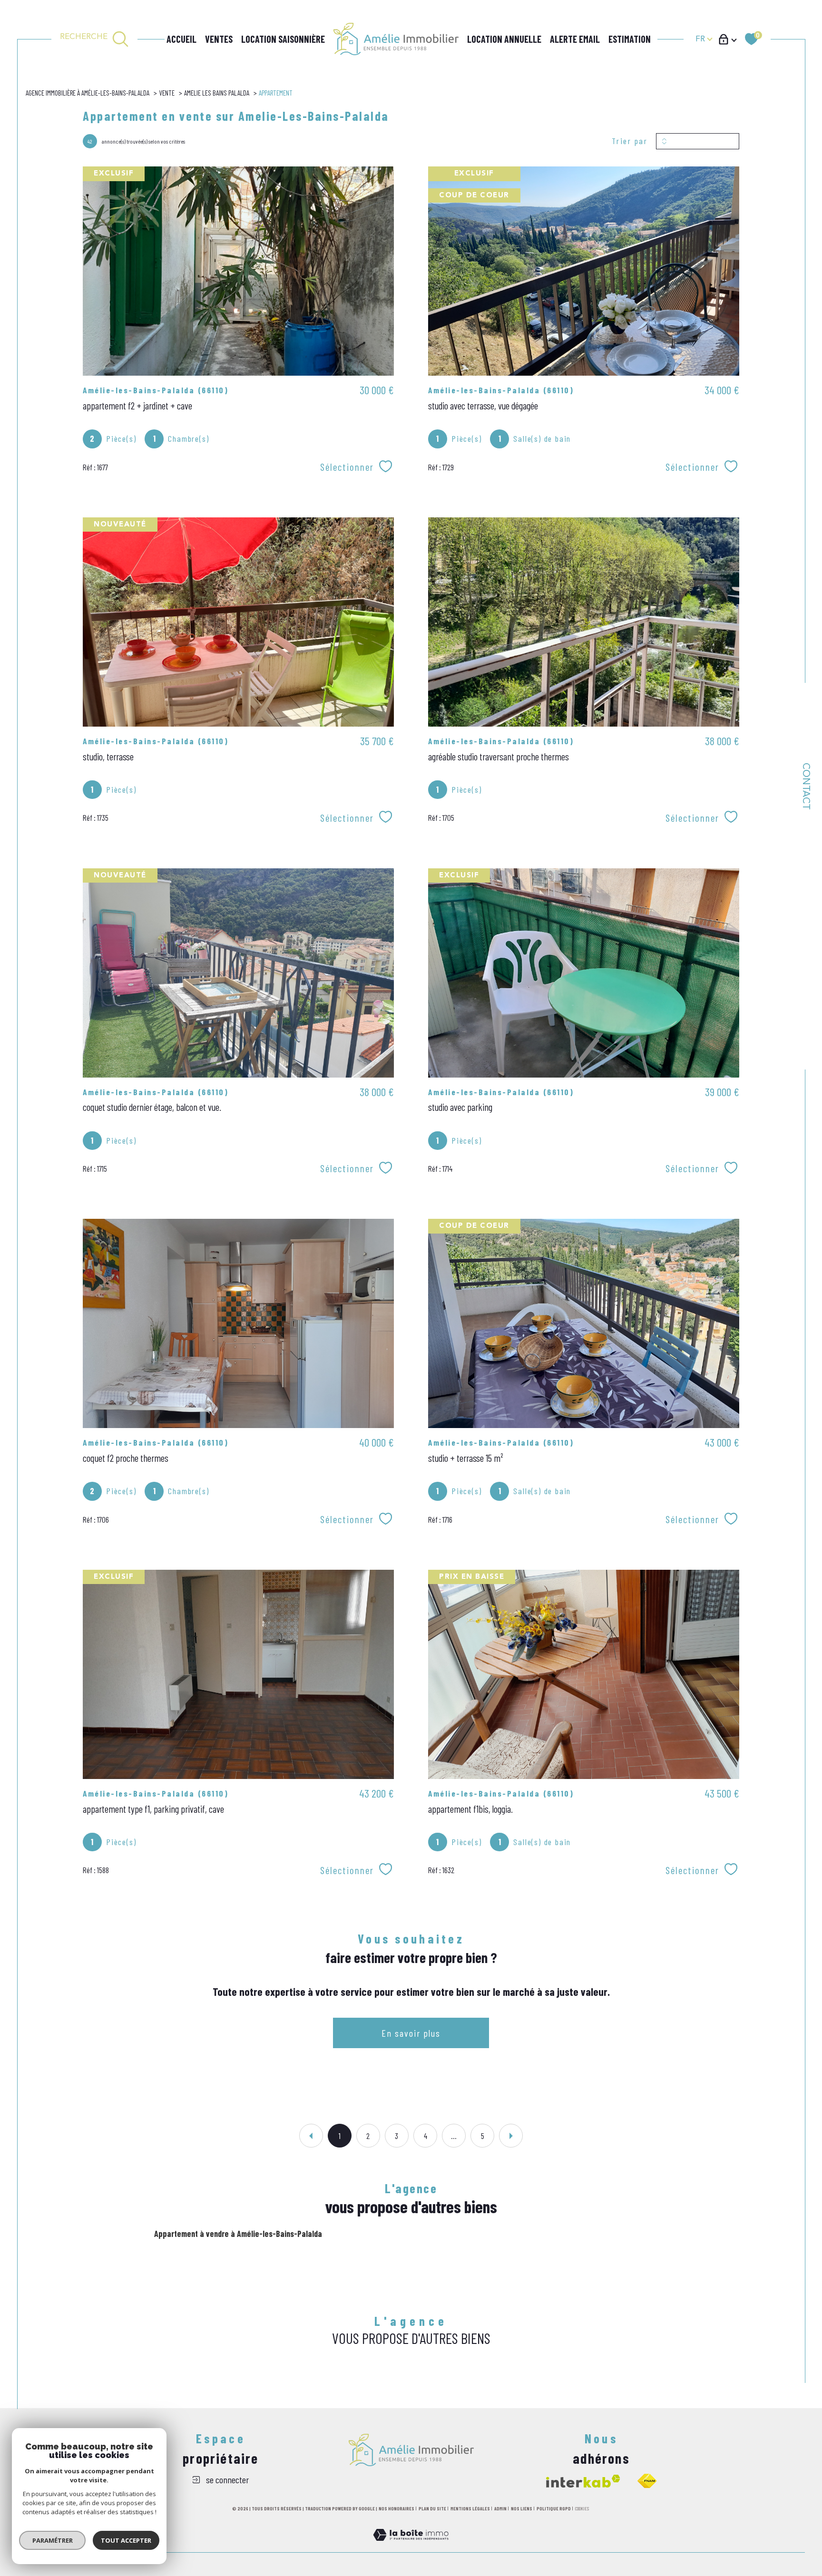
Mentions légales (470, 2508)
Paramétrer (53, 2540)
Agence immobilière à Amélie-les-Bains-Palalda (88, 93)
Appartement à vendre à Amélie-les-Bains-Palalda (238, 2234)
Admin (500, 2508)
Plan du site (432, 2508)
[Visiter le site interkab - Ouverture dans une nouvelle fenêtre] (583, 2481)
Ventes (219, 39)
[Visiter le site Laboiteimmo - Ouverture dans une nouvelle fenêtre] (411, 2546)
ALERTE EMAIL (575, 39)
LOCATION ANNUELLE (504, 39)
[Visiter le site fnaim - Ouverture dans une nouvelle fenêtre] (647, 2481)
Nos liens (522, 2508)
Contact (805, 786)
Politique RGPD (554, 2508)
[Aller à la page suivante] (511, 2136)
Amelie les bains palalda (217, 93)
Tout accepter (126, 2540)
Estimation (630, 39)
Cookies (582, 2509)
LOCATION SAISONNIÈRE (283, 39)
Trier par (630, 141)
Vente (167, 93)
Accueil (181, 39)
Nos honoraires (396, 2508)
